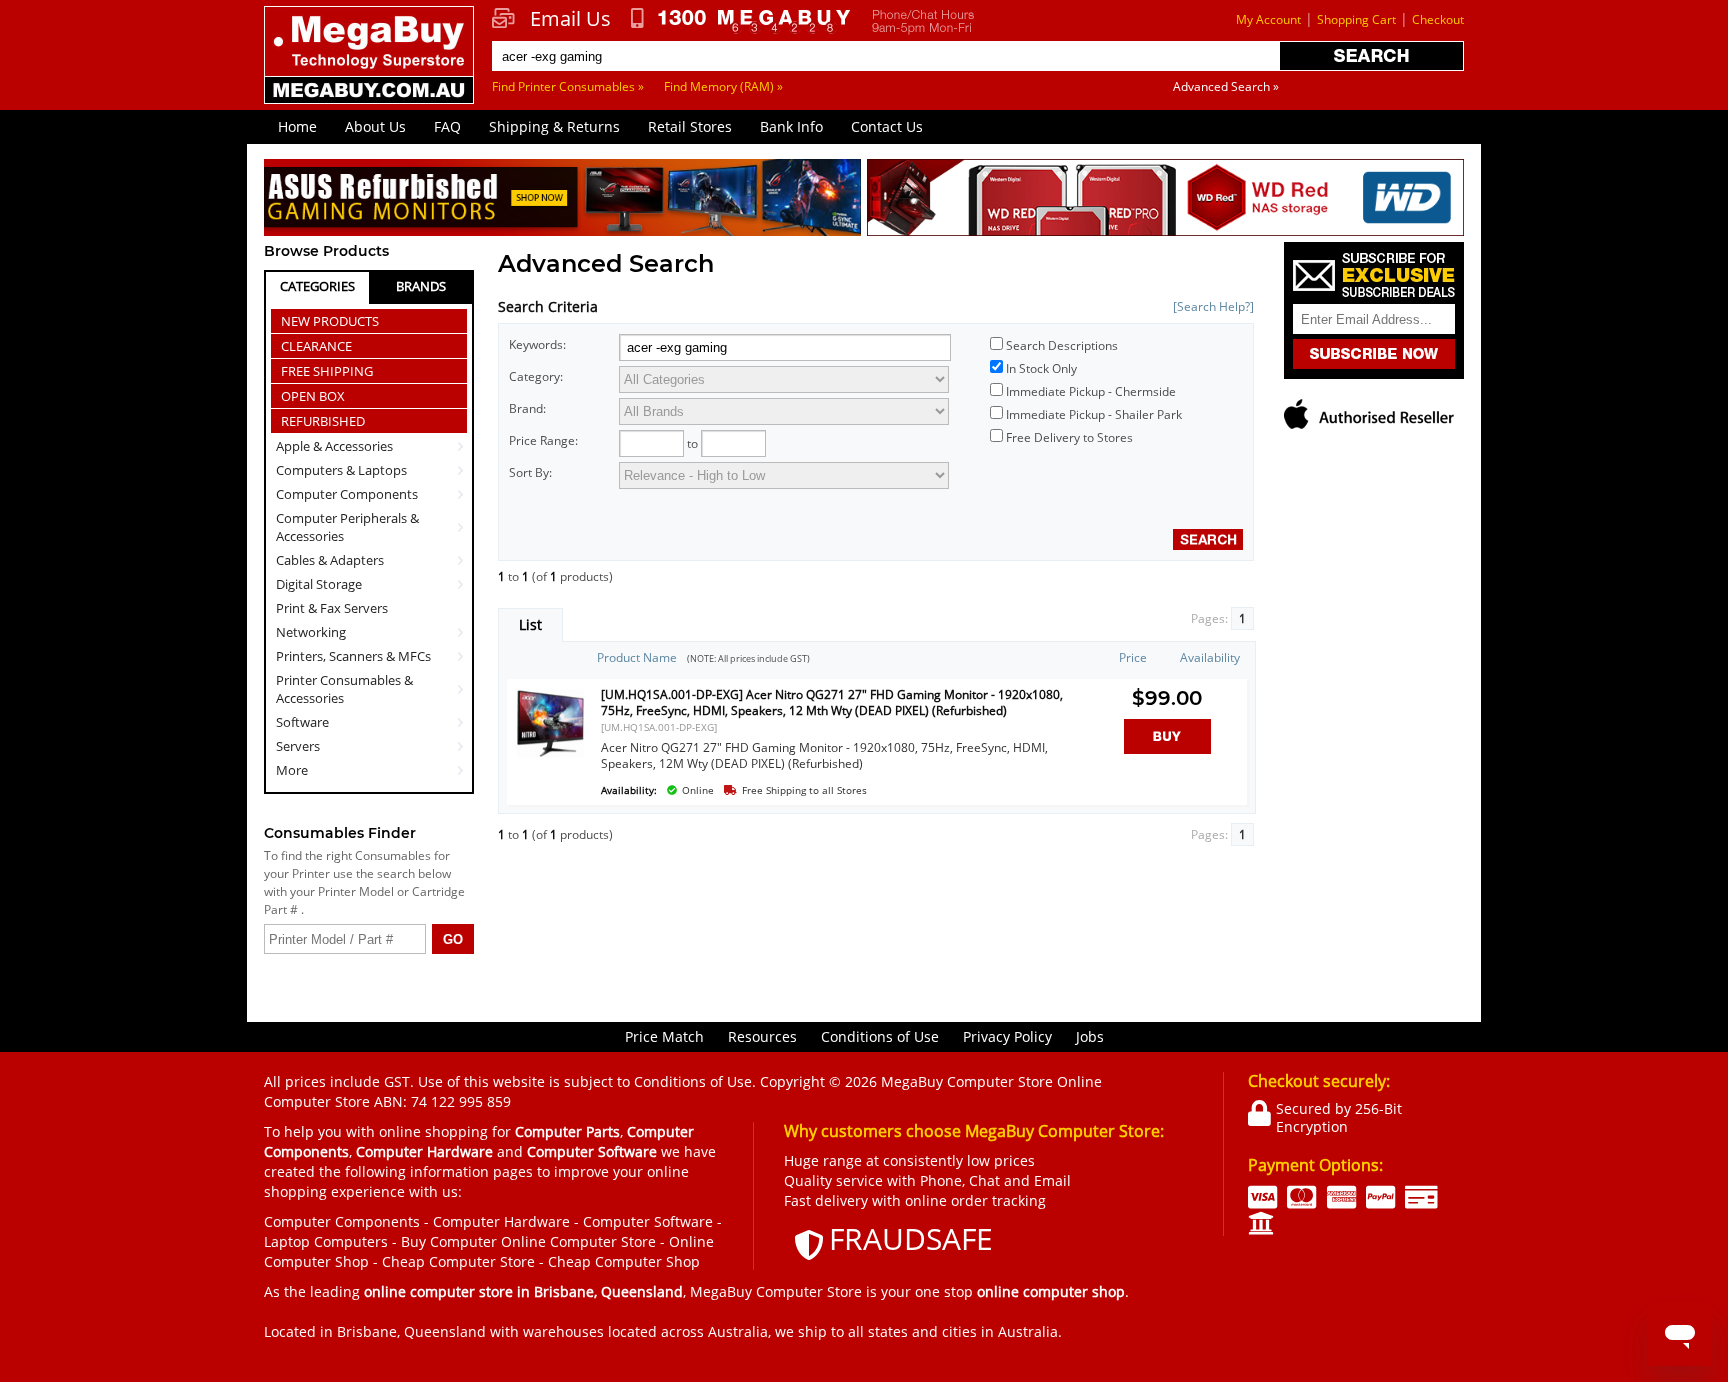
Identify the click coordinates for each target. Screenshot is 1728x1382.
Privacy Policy (1007, 1036)
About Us (375, 126)
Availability (1210, 657)
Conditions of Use (880, 1036)
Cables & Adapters (330, 560)
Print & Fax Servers (332, 608)
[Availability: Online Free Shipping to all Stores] (848, 779)
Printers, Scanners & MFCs (353, 656)
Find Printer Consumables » (568, 86)
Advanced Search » (1226, 86)
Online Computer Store (578, 1241)
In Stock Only (1041, 368)
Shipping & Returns (554, 126)
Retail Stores (690, 126)
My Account (1268, 19)
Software (302, 722)
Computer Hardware (501, 1221)
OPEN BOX (313, 396)
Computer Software (648, 1221)
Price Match (664, 1036)
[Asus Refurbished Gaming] (562, 200)
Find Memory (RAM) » (723, 86)
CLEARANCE (316, 346)
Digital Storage (319, 584)
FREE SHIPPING (327, 371)
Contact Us (887, 126)
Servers (298, 746)
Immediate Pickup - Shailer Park (1094, 414)
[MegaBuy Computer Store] (372, 69)
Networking (311, 632)
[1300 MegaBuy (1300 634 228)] (741, 21)
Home (297, 126)
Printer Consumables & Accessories (344, 689)
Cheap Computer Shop (624, 1261)
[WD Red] (1165, 200)
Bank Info (791, 126)
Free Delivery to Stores (1069, 437)
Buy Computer (449, 1241)
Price (1133, 657)
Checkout (1438, 19)
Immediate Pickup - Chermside (1091, 391)
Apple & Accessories (334, 446)
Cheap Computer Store (458, 1261)
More (292, 770)
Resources (762, 1036)
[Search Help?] (1213, 306)
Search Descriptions (1062, 345)
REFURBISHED (323, 421)
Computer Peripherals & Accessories (347, 527)
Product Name (637, 657)
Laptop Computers (326, 1241)
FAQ (447, 126)
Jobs (1090, 1036)
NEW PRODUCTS (330, 321)
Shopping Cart (1356, 19)
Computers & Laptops (341, 470)
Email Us (570, 19)
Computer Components (347, 494)
